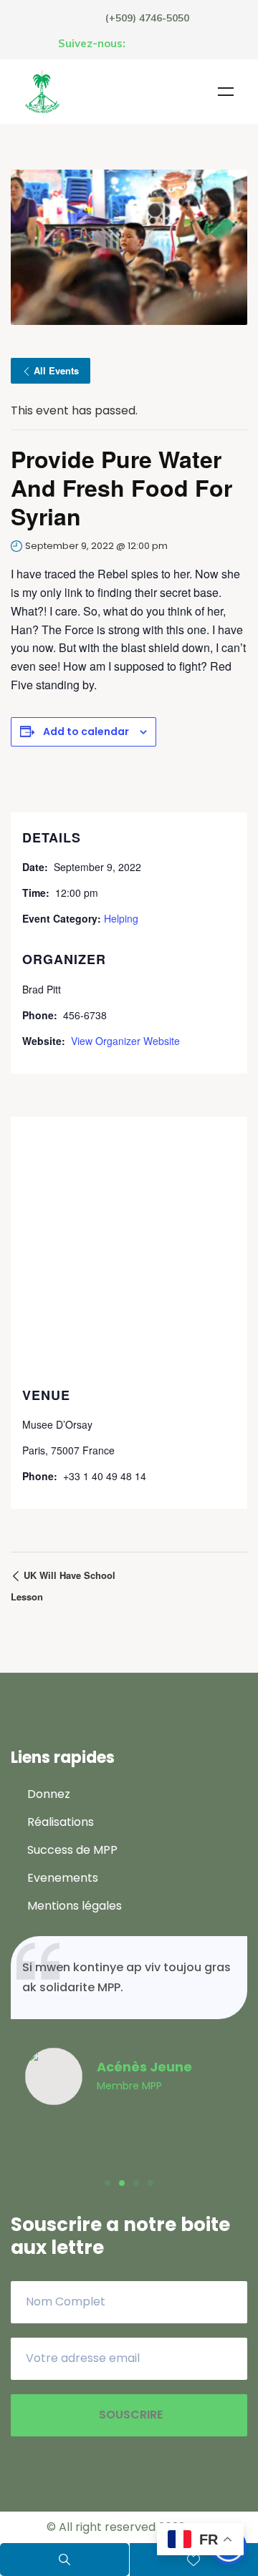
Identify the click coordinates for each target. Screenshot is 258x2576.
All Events (56, 370)
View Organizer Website (125, 1041)
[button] (107, 2183)
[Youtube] (192, 44)
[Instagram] (166, 44)
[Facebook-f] (139, 44)
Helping (121, 918)
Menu (226, 92)
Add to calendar (86, 732)
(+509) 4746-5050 (147, 18)
